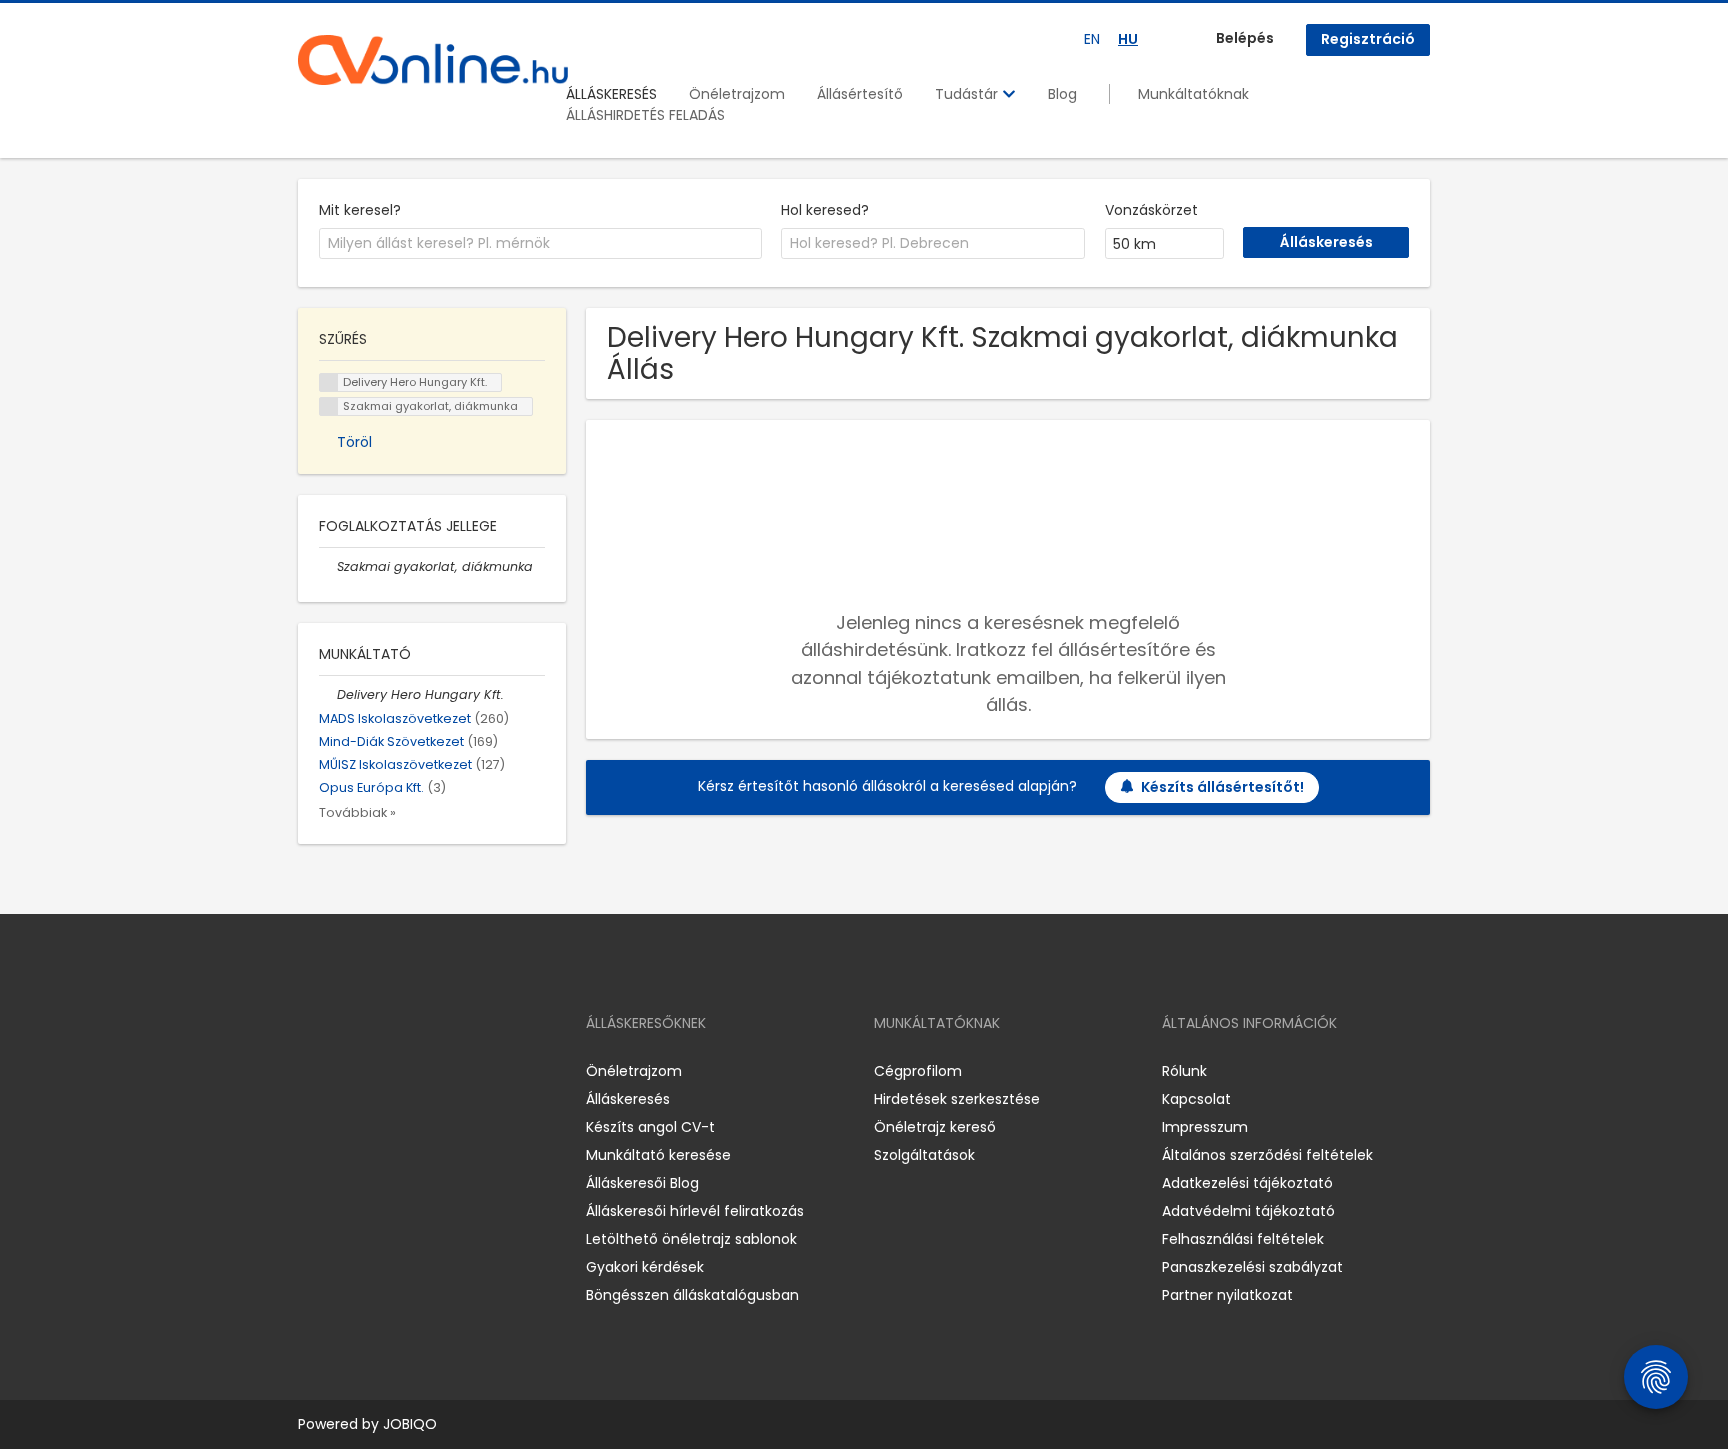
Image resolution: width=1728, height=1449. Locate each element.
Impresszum (1205, 1127)
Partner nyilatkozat (1227, 1295)
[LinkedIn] (378, 1070)
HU (1128, 39)
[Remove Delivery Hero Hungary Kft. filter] (328, 694)
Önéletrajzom (737, 94)
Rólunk (1184, 1071)
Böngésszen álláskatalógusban (692, 1295)
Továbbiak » (357, 812)
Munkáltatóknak (1193, 94)
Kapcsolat (1196, 1099)
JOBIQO (410, 1424)
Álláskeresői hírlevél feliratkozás (695, 1211)
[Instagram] (345, 1070)
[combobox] (540, 244)
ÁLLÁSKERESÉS (611, 94)
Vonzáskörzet (1151, 210)
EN (1092, 39)
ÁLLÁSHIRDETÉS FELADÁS (645, 115)
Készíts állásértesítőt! (1222, 787)
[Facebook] (312, 1070)
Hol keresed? (825, 210)
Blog (1062, 94)
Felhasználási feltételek (1243, 1239)
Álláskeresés (628, 1099)
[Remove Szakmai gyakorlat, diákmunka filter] (328, 566)
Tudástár (968, 94)
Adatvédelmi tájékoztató (1248, 1211)
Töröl (354, 442)
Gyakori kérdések (645, 1267)
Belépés (1245, 38)
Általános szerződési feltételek (1267, 1155)
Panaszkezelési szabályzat (1252, 1267)
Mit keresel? (360, 210)
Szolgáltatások (924, 1155)
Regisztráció (1368, 39)
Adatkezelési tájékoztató (1247, 1183)
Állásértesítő (860, 94)
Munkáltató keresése (658, 1155)
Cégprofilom (918, 1071)
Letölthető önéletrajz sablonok (691, 1239)
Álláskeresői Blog (642, 1183)
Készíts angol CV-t (650, 1127)
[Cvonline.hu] (433, 60)
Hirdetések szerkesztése (957, 1099)
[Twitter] (408, 1070)
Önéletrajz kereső (935, 1127)
